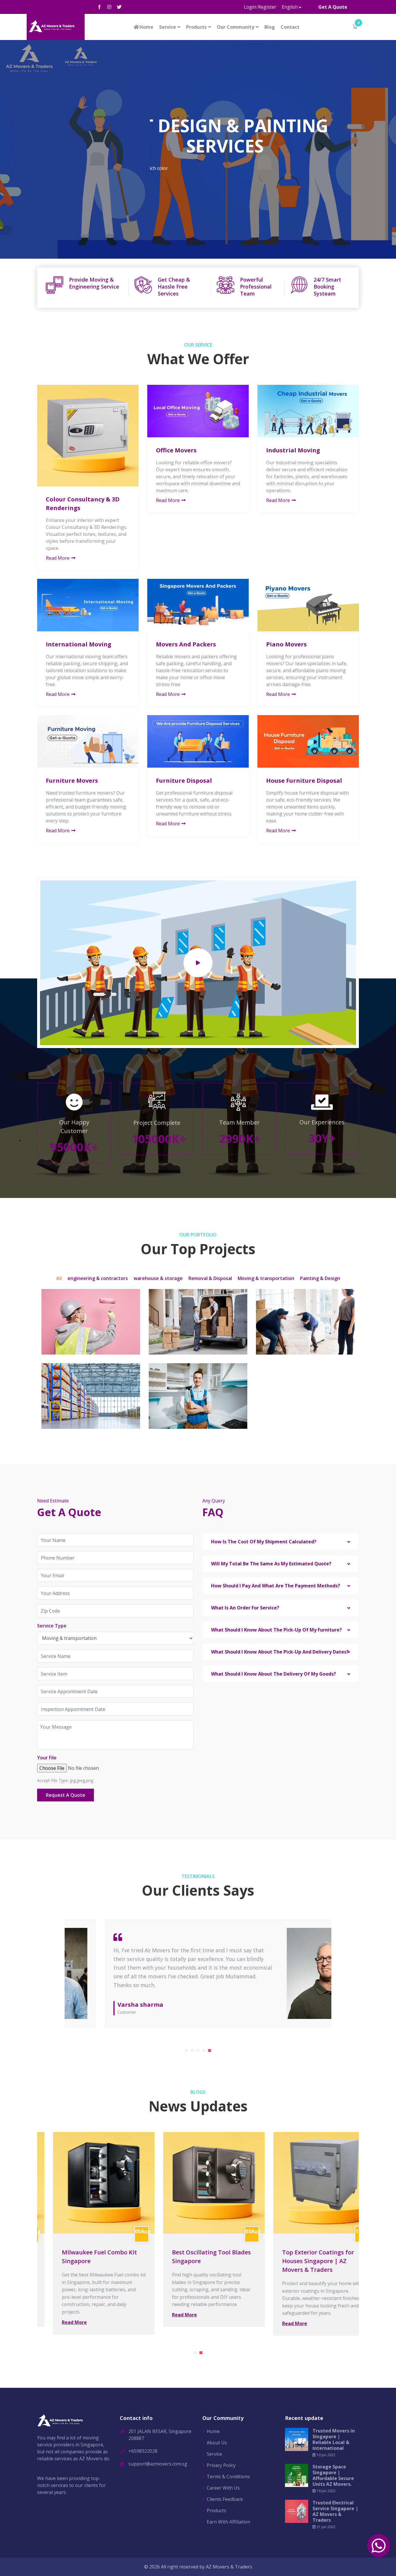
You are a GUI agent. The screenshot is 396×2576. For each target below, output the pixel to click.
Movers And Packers (186, 644)
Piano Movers (286, 644)
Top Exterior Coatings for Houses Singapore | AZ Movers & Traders (302, 2261)
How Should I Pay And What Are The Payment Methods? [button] (276, 1586)
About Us (227, 197)
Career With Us (223, 2488)
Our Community (236, 27)
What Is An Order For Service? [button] (245, 1608)
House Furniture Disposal (304, 781)
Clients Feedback (225, 2499)
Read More (58, 558)
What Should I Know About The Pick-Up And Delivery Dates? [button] (280, 1652)
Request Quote (174, 197)
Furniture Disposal (184, 781)
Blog (270, 27)
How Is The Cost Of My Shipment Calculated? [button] (264, 1542)
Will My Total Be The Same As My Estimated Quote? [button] (271, 1564)
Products (196, 27)
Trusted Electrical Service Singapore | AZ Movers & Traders (335, 2511)
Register (267, 7)
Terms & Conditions (228, 2477)
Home (146, 27)
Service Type (52, 1626)
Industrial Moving (293, 450)
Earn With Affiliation (228, 2522)
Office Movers (176, 450)
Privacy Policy (221, 2465)
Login (250, 7)
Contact (290, 27)
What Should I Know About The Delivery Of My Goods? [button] (274, 1674)
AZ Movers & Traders (229, 2567)
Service (168, 27)
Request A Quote (66, 1795)
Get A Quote (333, 7)
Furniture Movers (72, 781)
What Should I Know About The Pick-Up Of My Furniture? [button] (276, 1630)
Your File (47, 1758)
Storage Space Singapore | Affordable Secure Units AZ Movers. (333, 2475)
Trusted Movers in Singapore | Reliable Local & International (334, 2439)
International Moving (79, 644)
